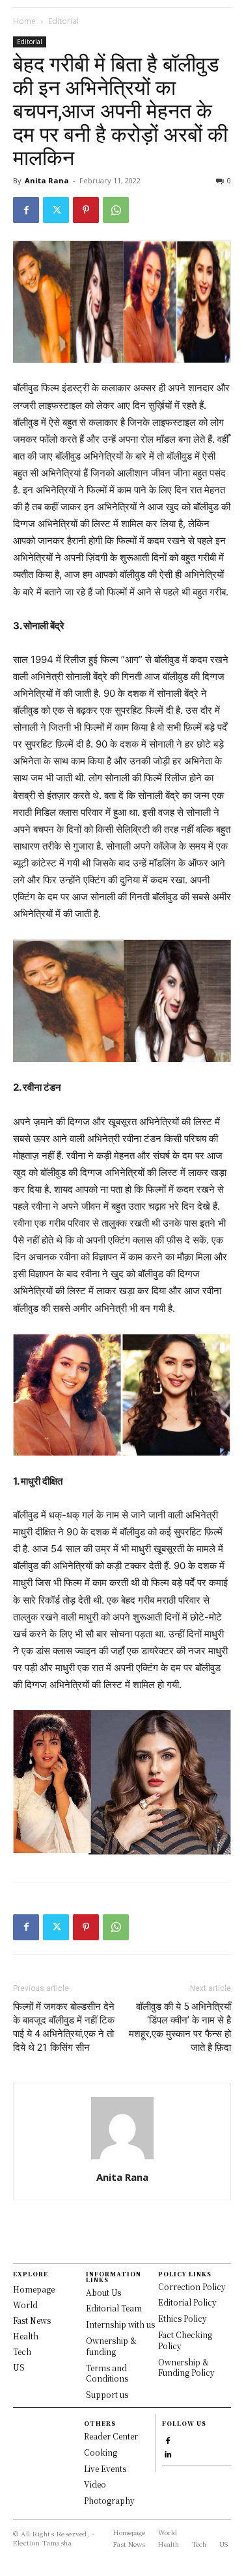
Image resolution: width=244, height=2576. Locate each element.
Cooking (101, 2452)
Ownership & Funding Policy (186, 2367)
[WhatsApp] (116, 210)
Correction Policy (192, 2286)
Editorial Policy (187, 2302)
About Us (103, 2292)
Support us (107, 2394)
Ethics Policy (183, 2318)
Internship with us (120, 2324)
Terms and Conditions (107, 2373)
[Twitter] (56, 210)
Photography (109, 2500)
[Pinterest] (86, 210)
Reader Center (111, 2436)
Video (95, 2484)
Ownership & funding (111, 2346)
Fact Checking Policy (185, 2340)
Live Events (105, 2468)
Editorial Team (114, 2308)
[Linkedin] (168, 2453)
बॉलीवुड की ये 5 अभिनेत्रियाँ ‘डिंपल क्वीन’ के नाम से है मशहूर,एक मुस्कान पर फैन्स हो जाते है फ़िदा (180, 2027)
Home (24, 21)
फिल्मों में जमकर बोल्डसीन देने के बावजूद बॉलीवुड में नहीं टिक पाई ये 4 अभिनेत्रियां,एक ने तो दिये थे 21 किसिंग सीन (64, 2027)
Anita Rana (47, 180)
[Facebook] (26, 210)
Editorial (63, 21)
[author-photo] (122, 2159)
